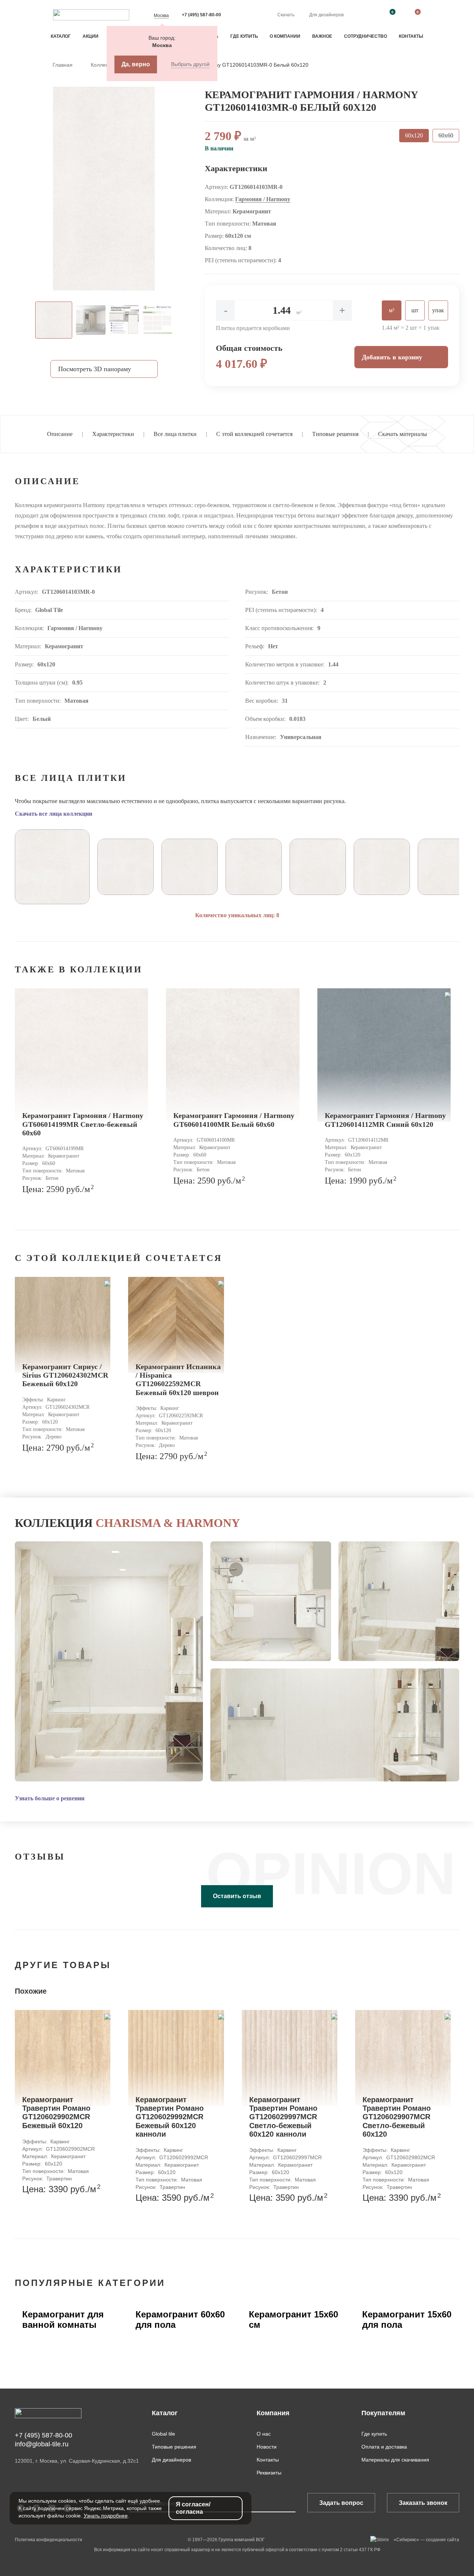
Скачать (286, 15)
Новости (267, 2447)
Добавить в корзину (392, 357)
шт (415, 310)
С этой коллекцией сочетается (254, 434)
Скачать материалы (403, 434)
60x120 (414, 135)
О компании (285, 36)
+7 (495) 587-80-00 (201, 15)
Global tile (163, 2434)
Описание (60, 434)
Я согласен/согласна (193, 2508)
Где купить (244, 36)
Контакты (411, 36)
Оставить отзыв (237, 1896)
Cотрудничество (365, 36)
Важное (322, 36)
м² (392, 310)
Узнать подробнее (106, 2516)
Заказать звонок (423, 2503)
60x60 (446, 135)
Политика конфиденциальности (49, 2540)
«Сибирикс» (406, 2540)
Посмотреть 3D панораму (95, 369)
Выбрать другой (190, 64)
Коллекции (104, 65)
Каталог (61, 36)
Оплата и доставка (384, 2447)
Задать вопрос (341, 2503)
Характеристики (113, 434)
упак (438, 310)
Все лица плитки (175, 434)
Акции (91, 36)
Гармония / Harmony (263, 199)
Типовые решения (335, 434)
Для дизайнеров (326, 15)
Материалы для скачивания (395, 2460)
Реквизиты (269, 2473)
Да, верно (136, 64)
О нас (264, 2434)
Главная (63, 65)
